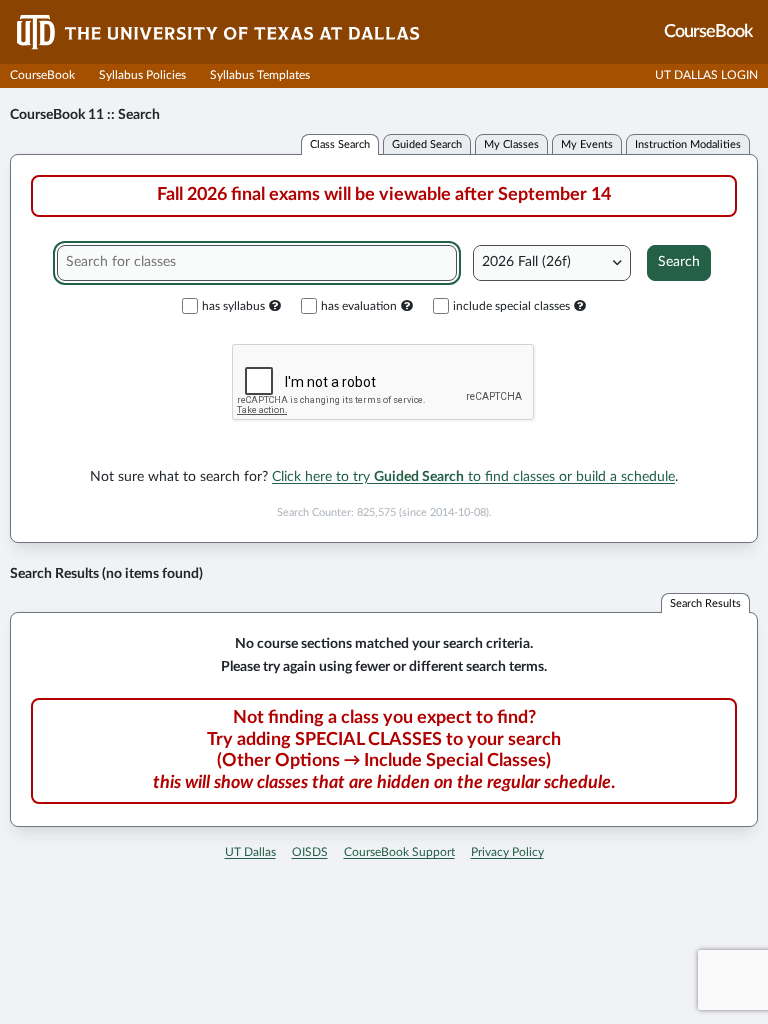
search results (705, 603)
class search (340, 144)
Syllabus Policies (142, 75)
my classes (511, 144)
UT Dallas (250, 852)
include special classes (511, 306)
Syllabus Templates (260, 75)
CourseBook (42, 75)
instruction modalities (688, 144)
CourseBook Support (399, 852)
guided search (427, 144)
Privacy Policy (507, 852)
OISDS (310, 852)
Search (679, 262)
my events (587, 144)
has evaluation (359, 306)
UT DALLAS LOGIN (706, 75)
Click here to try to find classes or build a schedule (473, 477)
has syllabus (233, 306)
